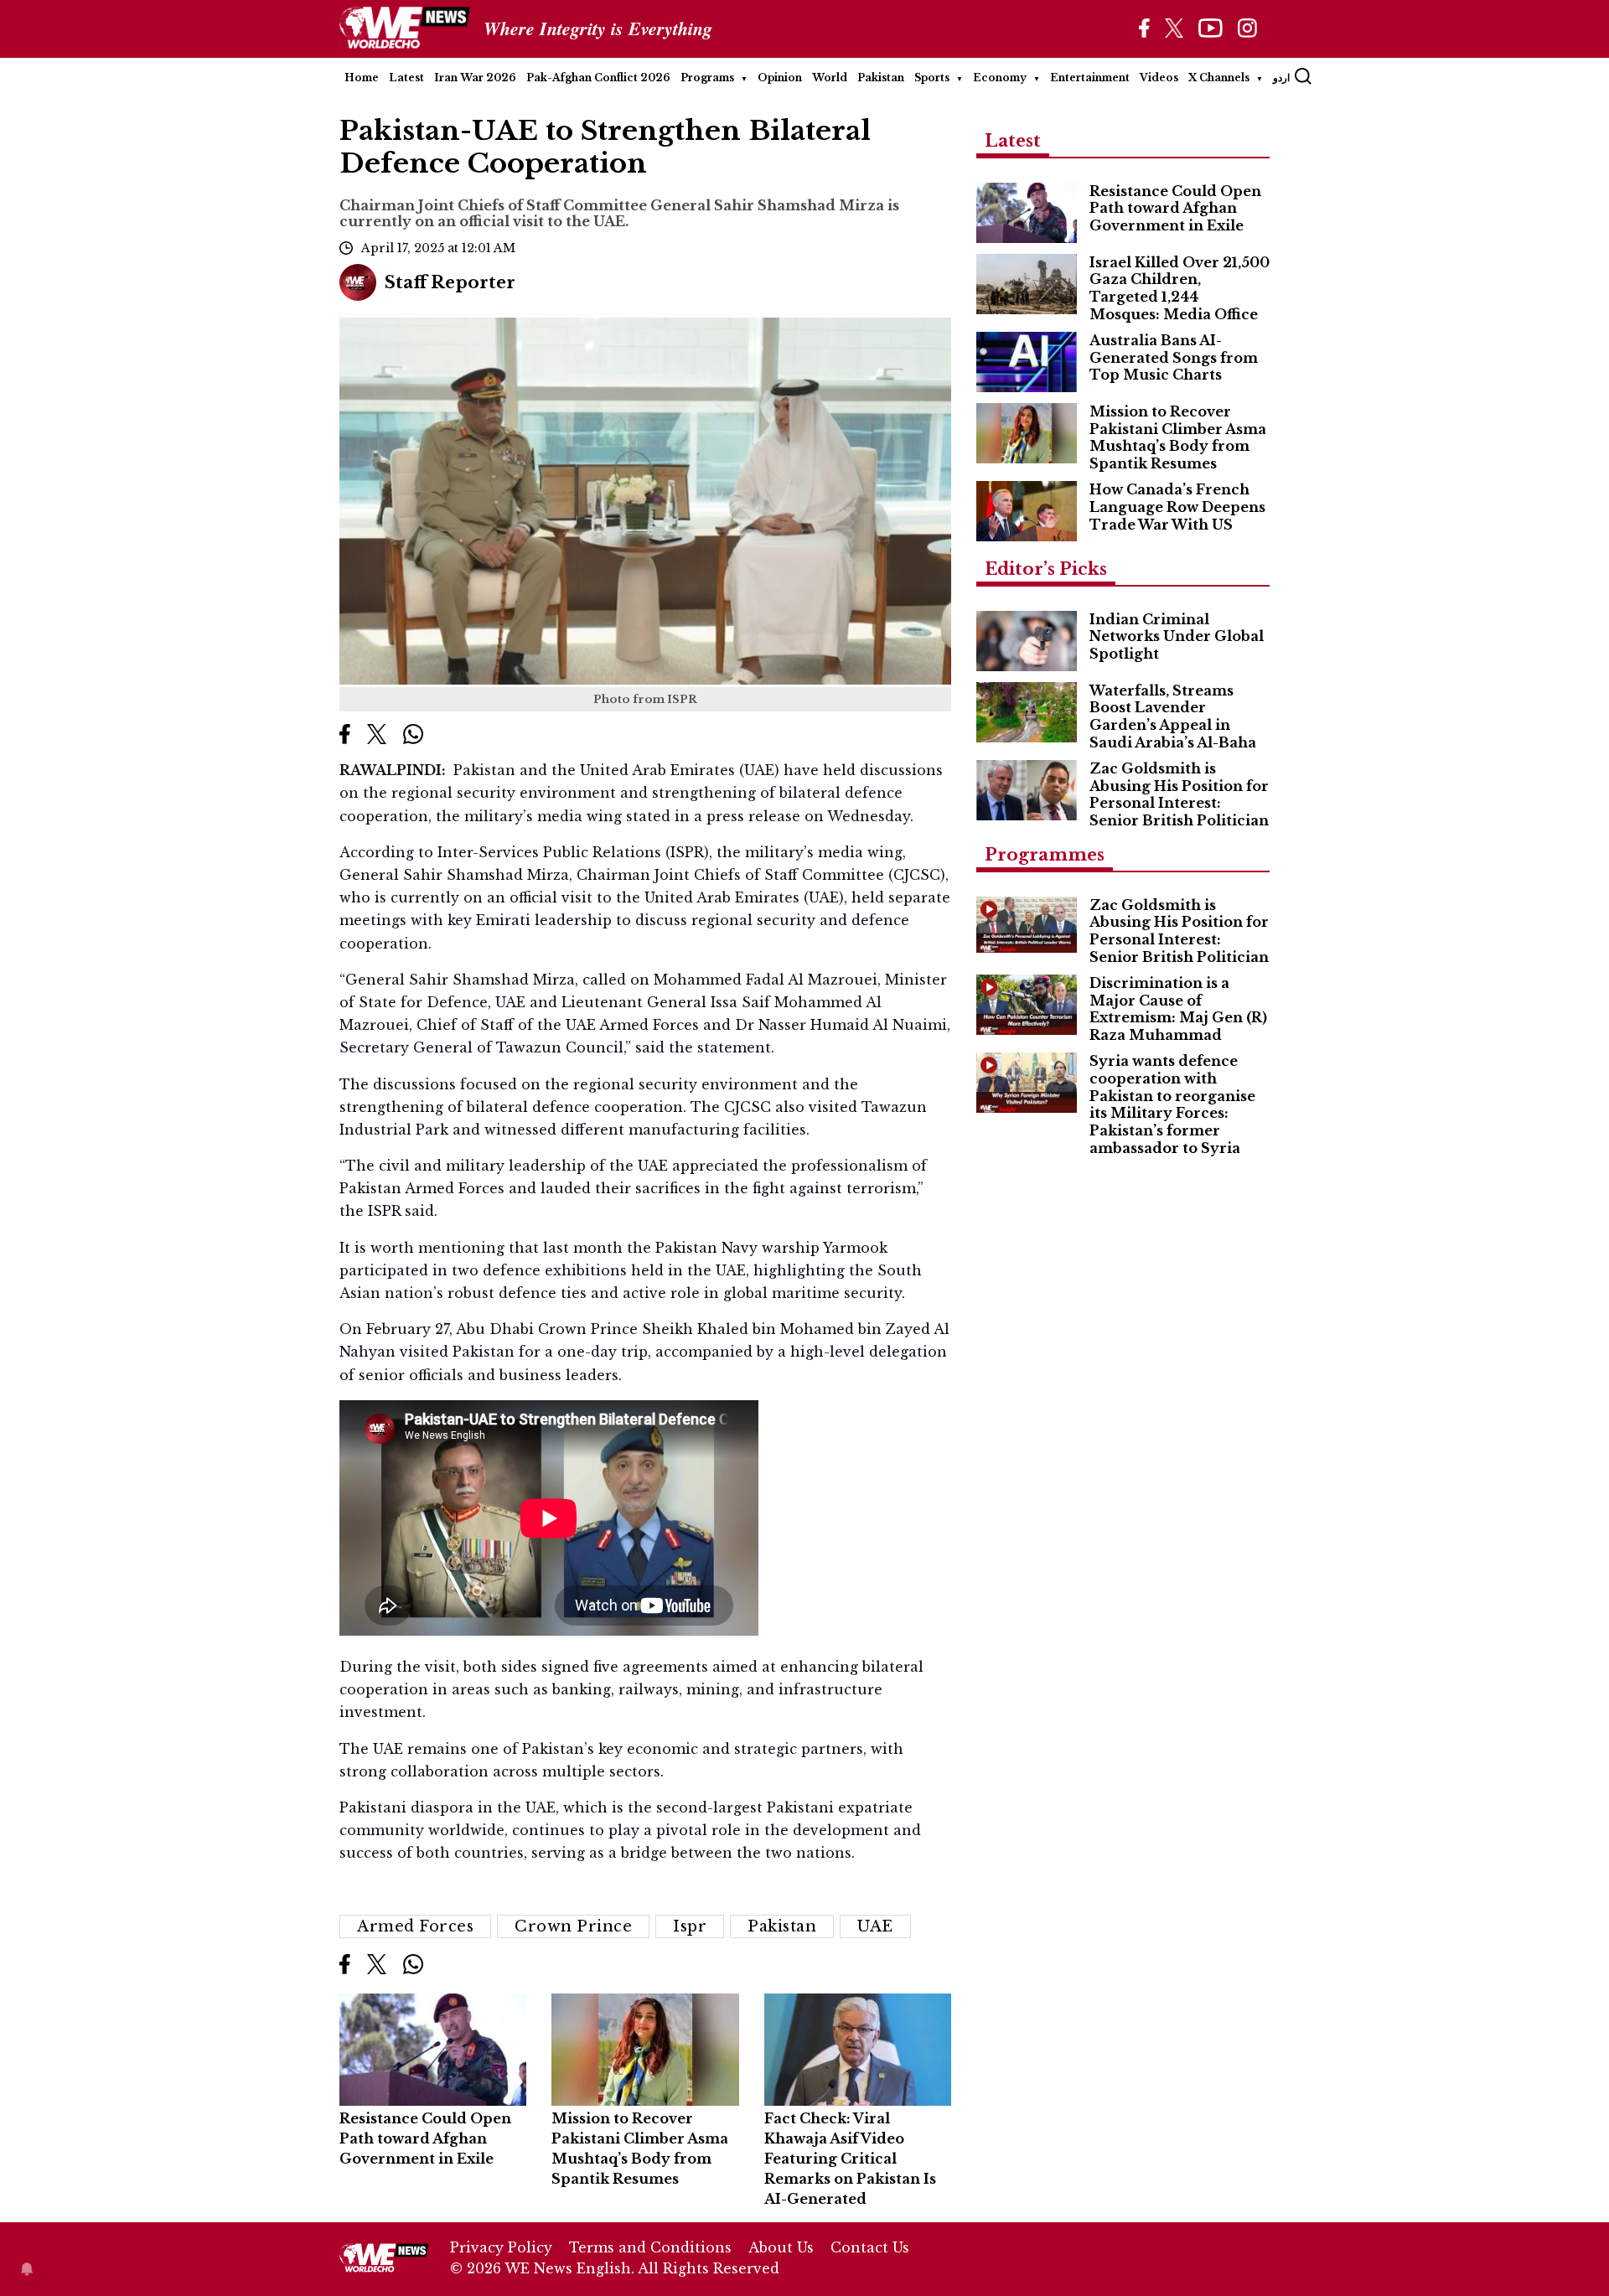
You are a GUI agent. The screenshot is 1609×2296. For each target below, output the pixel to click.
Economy (1000, 78)
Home (362, 78)
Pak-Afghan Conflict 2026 (598, 78)
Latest (406, 78)
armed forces (415, 1926)
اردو (1281, 78)
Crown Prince (573, 1926)
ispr (690, 1926)
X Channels (1219, 78)
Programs (707, 78)
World (830, 78)
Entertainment (1090, 78)
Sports (932, 78)
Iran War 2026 (475, 78)
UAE (875, 1926)
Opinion (780, 78)
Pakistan (881, 78)
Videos (1159, 78)
